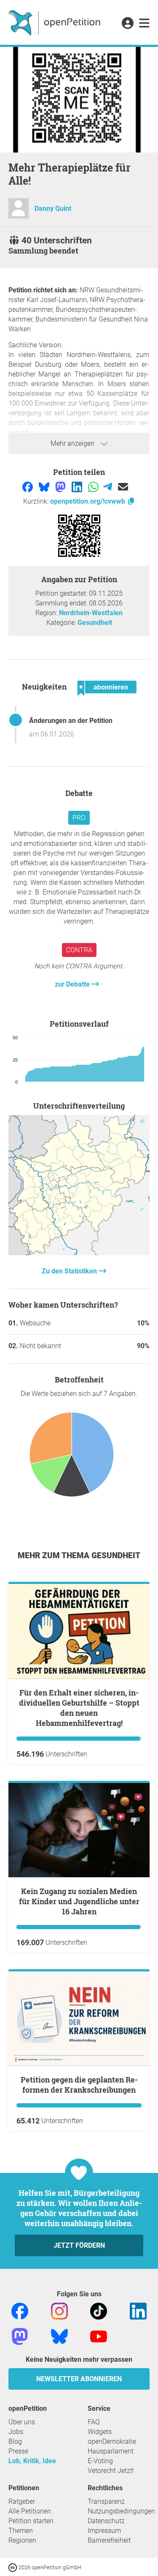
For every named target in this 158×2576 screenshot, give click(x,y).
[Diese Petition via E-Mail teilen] (123, 486)
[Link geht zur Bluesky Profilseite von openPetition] (59, 2336)
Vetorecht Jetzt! (111, 2471)
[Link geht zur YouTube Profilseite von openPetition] (99, 2336)
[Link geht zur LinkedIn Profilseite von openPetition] (138, 2311)
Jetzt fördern (79, 2245)
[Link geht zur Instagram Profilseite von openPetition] (59, 2311)
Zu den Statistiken (70, 1271)
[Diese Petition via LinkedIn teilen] (78, 486)
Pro (79, 818)
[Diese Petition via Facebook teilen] (28, 486)
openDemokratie (112, 2441)
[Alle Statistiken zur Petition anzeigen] (79, 1253)
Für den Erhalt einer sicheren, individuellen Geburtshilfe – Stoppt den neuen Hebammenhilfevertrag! (79, 1708)
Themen (21, 2531)
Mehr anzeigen (73, 443)
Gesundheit (95, 623)
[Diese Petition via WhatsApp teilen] (94, 486)
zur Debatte (73, 984)
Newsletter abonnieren (79, 2379)
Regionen (22, 2540)
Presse (18, 2451)
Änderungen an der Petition (71, 721)
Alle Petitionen (30, 2511)
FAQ (94, 2422)
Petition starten (31, 2521)
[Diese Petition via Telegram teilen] (108, 486)
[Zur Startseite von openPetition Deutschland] (55, 22)
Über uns (22, 2422)
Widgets (100, 2432)
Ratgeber (22, 2501)
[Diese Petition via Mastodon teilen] (61, 486)
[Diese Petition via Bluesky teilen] (45, 486)
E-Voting (100, 2461)
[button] (127, 24)
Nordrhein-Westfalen (91, 613)
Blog (15, 2441)
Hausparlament (111, 2451)
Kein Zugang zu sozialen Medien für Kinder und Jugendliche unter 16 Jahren (79, 1901)
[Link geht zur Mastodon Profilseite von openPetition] (20, 2336)
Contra (79, 950)
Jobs (16, 2432)
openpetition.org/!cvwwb (88, 501)
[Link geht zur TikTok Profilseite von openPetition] (99, 2311)
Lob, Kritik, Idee (32, 2461)
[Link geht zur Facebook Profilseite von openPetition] (20, 2311)
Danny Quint (53, 209)
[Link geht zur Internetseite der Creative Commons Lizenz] (13, 2567)
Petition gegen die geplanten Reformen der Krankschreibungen (79, 2085)
